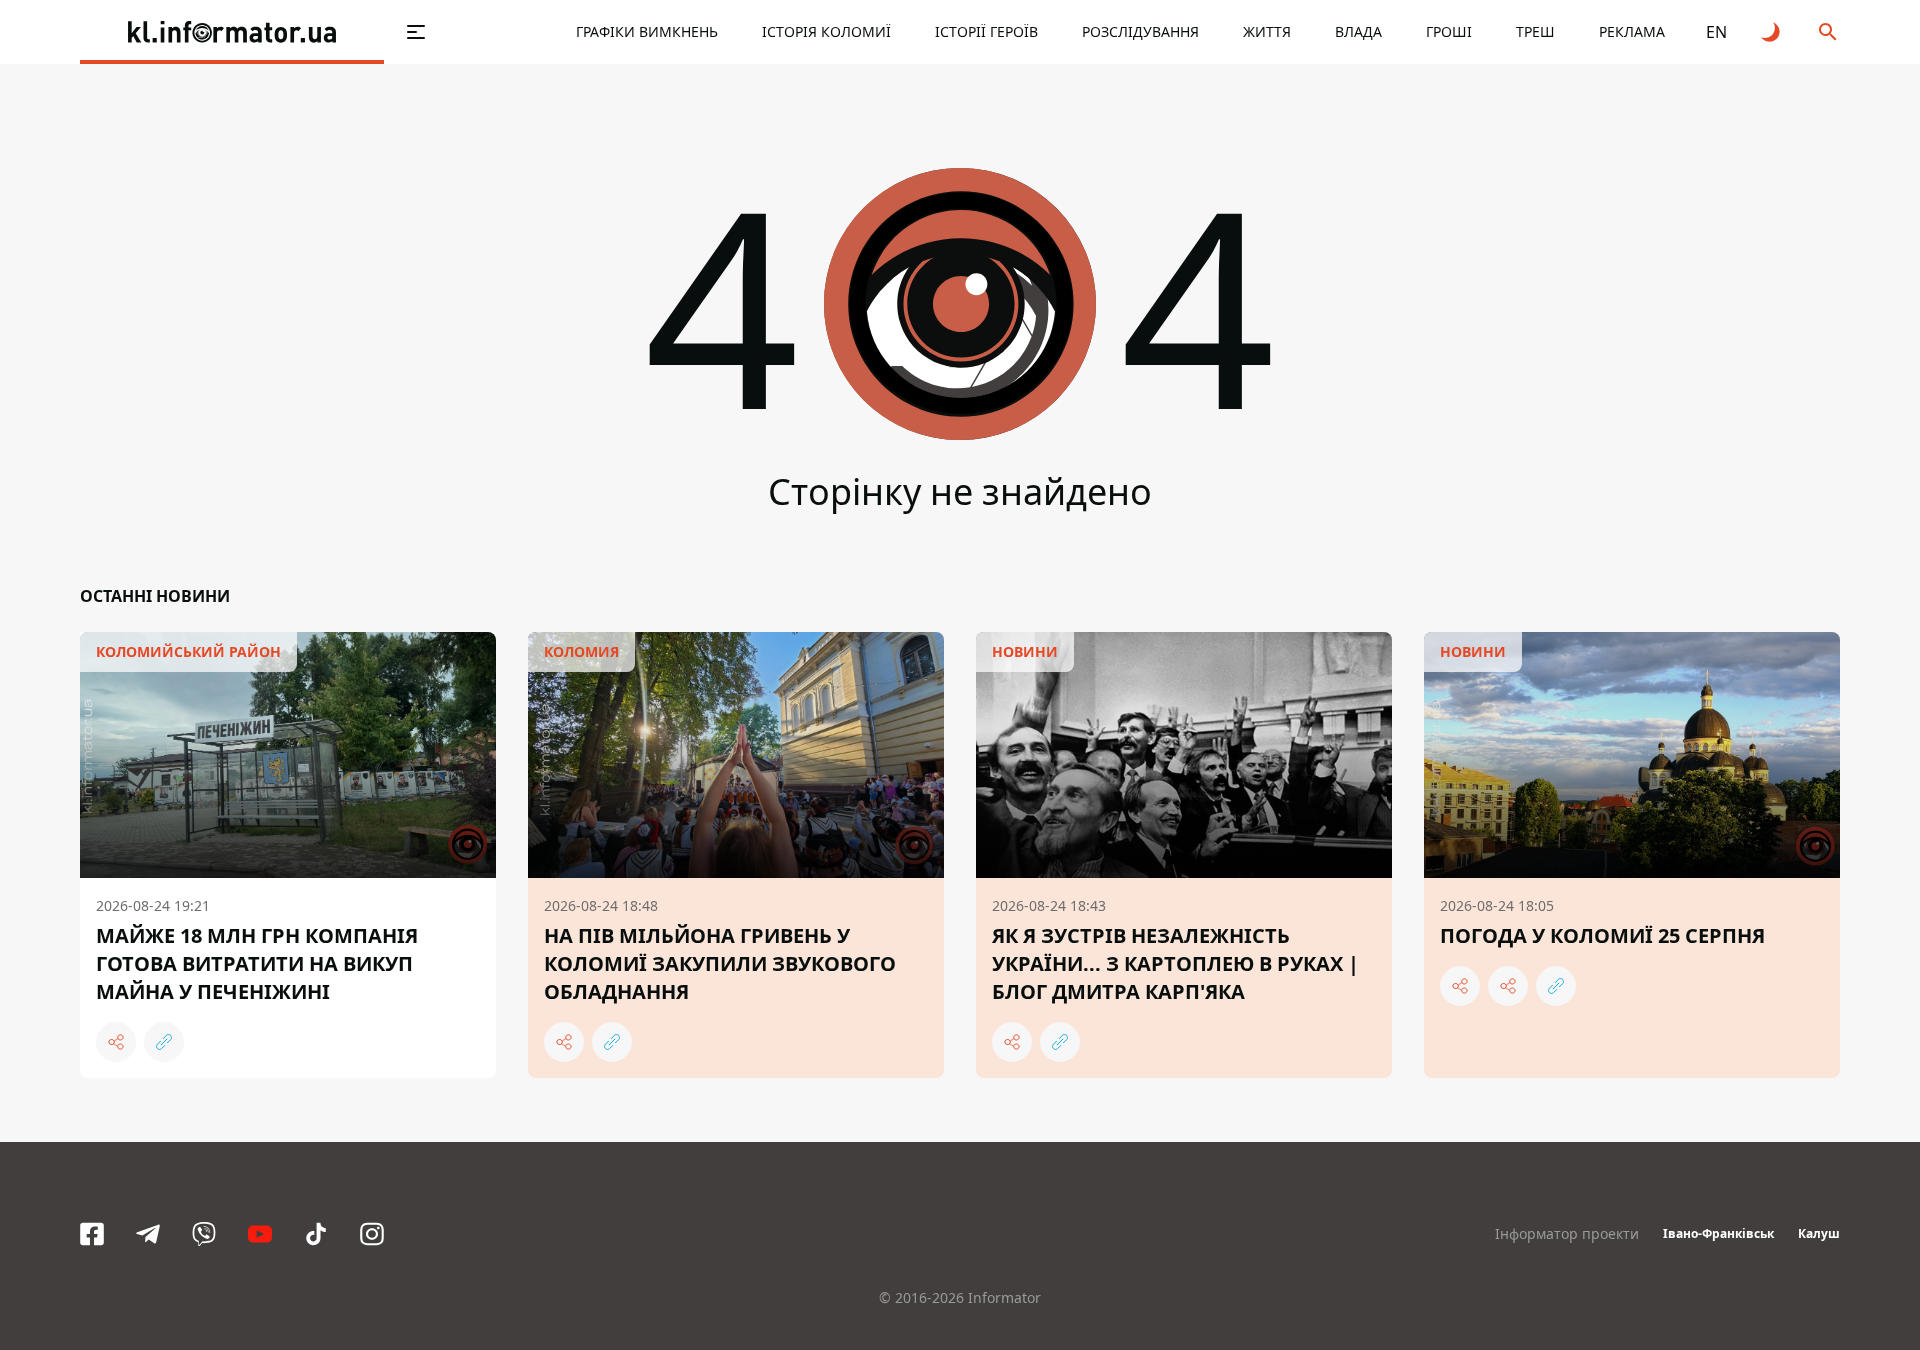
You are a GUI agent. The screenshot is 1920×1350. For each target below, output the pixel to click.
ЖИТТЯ (1267, 31)
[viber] (204, 1234)
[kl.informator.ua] (232, 32)
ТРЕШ (1535, 31)
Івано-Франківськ (1718, 1233)
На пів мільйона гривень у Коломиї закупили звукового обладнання (720, 963)
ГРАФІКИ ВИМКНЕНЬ (647, 31)
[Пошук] (1828, 32)
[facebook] (92, 1234)
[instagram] (372, 1234)
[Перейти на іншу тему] (1772, 32)
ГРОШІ (1449, 31)
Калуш (1819, 1233)
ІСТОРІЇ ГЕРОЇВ (986, 31)
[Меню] (416, 32)
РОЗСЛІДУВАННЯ (1140, 31)
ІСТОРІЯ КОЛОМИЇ (826, 31)
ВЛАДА (1358, 31)
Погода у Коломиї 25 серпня (1602, 935)
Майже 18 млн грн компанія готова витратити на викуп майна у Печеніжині (257, 963)
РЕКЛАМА (1632, 31)
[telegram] (148, 1234)
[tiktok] (316, 1234)
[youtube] (260, 1234)
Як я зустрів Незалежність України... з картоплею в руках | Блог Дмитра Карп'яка (1175, 963)
